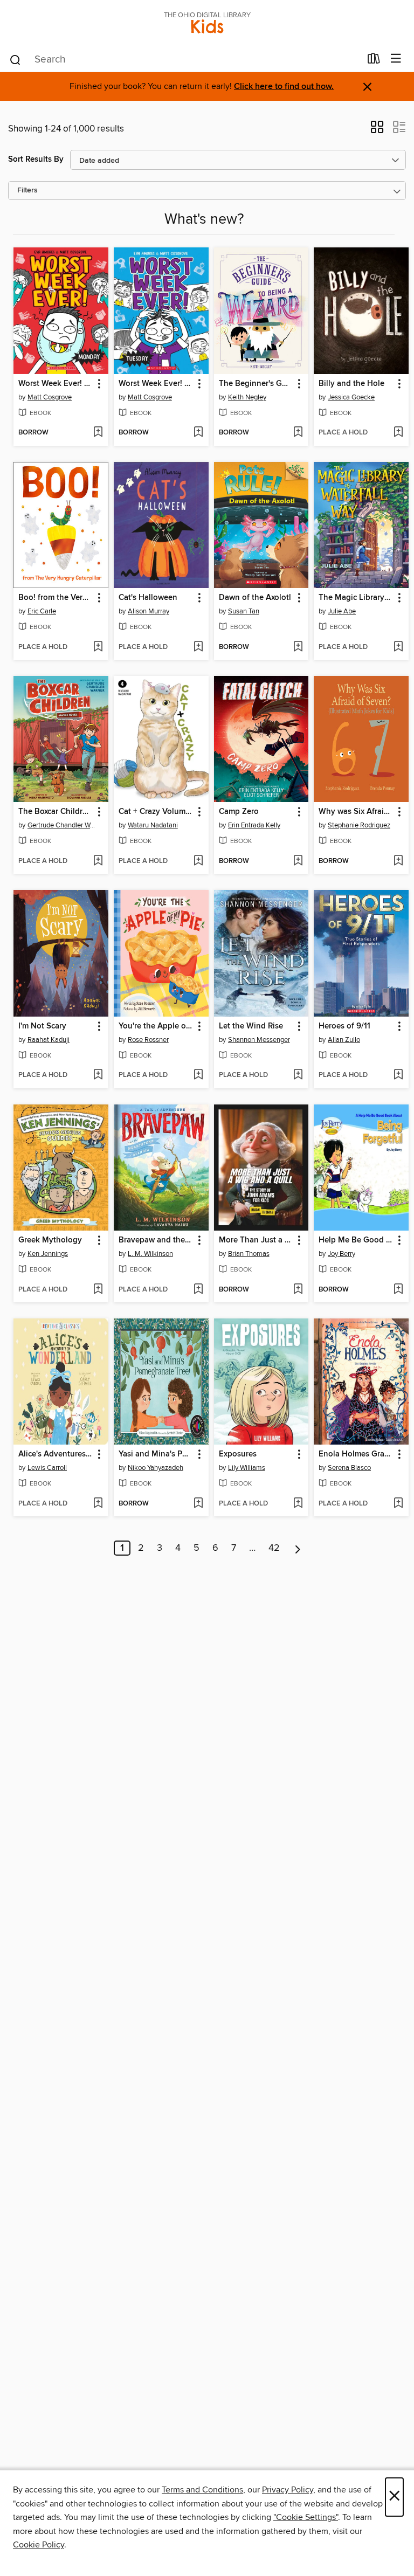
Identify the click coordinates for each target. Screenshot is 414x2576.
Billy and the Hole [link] (351, 384)
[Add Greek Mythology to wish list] (98, 1290)
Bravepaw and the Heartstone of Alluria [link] (156, 1240)
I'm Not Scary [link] (42, 1026)
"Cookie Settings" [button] (306, 2517)
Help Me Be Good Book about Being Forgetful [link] (356, 1240)
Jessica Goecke (351, 397)
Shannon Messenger (259, 1040)
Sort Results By (36, 159)
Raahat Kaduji (49, 1040)
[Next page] (298, 1548)
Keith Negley (247, 397)
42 (274, 1548)
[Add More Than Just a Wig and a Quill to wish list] (298, 1290)
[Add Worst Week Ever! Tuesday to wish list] (198, 433)
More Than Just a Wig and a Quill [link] (256, 1240)
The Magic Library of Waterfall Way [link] (356, 598)
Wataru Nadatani (153, 825)
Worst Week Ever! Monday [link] (56, 384)
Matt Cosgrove (50, 397)
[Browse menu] (396, 59)
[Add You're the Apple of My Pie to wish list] (198, 1075)
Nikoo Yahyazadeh (156, 1468)
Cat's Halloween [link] (148, 598)
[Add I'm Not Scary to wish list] (98, 1075)
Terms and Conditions (202, 2490)
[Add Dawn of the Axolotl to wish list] (298, 647)
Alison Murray (149, 611)
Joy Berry (341, 1254)
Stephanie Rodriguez (359, 825)
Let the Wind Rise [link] (251, 1026)
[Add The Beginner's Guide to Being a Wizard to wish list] (298, 433)
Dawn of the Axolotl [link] (255, 598)
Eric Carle (42, 611)
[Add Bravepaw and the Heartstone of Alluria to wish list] (198, 1290)
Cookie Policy (39, 2545)
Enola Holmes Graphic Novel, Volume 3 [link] (356, 1454)
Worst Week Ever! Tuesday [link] (156, 384)
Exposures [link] (238, 1454)
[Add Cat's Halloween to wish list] (198, 647)
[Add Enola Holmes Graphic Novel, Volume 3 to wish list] (398, 1504)
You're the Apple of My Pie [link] (156, 1026)
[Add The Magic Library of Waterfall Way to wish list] (398, 647)
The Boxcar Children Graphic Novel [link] (56, 812)
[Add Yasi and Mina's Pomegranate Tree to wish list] (198, 1504)
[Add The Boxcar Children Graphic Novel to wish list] (98, 861)
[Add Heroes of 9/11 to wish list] (398, 1075)
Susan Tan (244, 611)
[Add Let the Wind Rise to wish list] (298, 1075)
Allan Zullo (344, 1040)
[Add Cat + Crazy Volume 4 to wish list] (198, 861)
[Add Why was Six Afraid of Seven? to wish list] (398, 861)
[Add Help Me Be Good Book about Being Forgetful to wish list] (398, 1290)
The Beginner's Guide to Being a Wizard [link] (256, 384)
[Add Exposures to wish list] (298, 1504)
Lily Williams (247, 1468)
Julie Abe (342, 611)
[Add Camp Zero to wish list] (298, 861)
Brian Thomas (249, 1254)
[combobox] (185, 60)
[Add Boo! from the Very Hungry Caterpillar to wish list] (98, 647)
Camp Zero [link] (239, 812)
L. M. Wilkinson (150, 1254)
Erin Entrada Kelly (254, 825)
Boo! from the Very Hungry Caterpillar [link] (56, 598)
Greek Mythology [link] (50, 1240)
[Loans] (374, 61)
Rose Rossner (148, 1040)
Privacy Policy (288, 2490)
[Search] (15, 59)
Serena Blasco (349, 1468)
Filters (27, 191)
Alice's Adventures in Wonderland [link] (56, 1454)
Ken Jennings (48, 1254)
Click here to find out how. (284, 87)
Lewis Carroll (47, 1468)
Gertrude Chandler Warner (62, 825)
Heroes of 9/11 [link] (344, 1026)
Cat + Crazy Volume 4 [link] (156, 812)
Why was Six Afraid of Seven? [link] (356, 812)
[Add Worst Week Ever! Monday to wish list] (98, 433)
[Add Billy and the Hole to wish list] (398, 433)
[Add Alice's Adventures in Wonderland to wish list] (98, 1504)
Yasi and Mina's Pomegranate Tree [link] (156, 1454)
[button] (377, 130)
